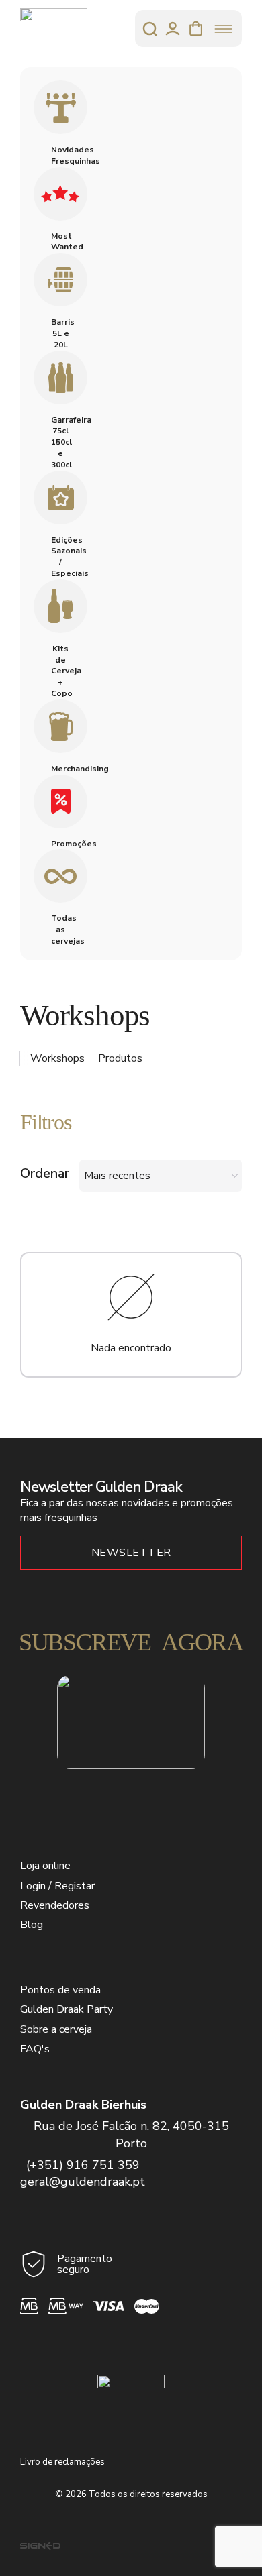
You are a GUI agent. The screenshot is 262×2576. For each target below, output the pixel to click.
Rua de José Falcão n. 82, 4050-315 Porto (131, 2134)
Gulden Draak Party (67, 2009)
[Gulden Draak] (54, 29)
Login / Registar (57, 1886)
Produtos (120, 1058)
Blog (32, 1925)
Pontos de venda (60, 1990)
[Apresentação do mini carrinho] (196, 29)
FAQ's (35, 2049)
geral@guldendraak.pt (83, 2182)
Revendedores (55, 1905)
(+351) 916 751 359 (83, 2165)
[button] (131, 1123)
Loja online (45, 1866)
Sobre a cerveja (56, 2029)
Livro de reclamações (62, 2462)
